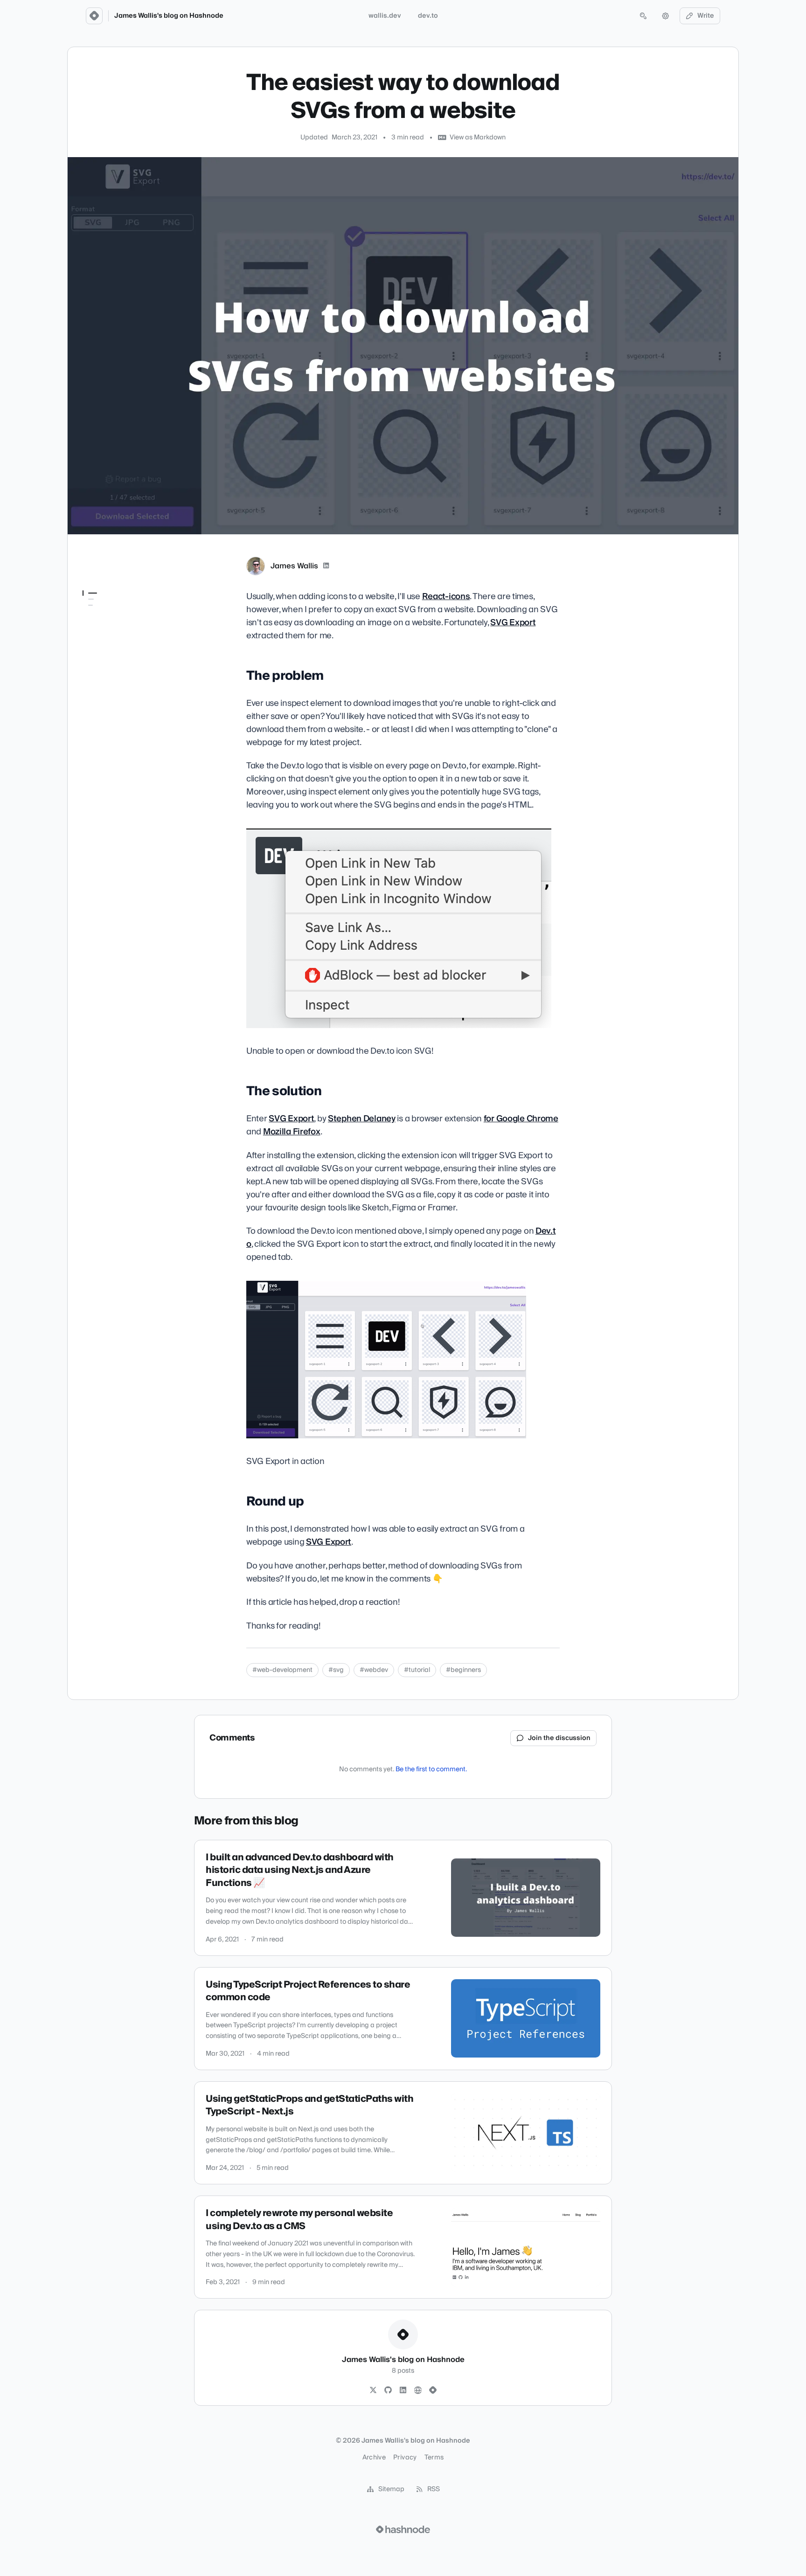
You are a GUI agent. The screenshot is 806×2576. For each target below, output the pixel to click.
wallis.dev (385, 16)
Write (706, 16)
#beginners (463, 1670)
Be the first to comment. (431, 1769)
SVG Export (513, 623)
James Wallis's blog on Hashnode (169, 16)
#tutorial (417, 1670)
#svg (336, 1670)
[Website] (418, 2390)
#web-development (282, 1670)
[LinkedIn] (326, 566)
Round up (97, 638)
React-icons (446, 597)
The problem (103, 612)
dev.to (428, 16)
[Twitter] (373, 2390)
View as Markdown (478, 138)
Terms (434, 2458)
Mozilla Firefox (292, 1132)
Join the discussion (559, 1738)
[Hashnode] (433, 2390)
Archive (374, 2458)
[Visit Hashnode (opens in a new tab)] (403, 2529)
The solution (101, 625)
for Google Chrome (521, 1119)
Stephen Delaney (362, 1119)
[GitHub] (388, 2390)
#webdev (374, 1670)
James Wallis (294, 566)
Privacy (405, 2458)
